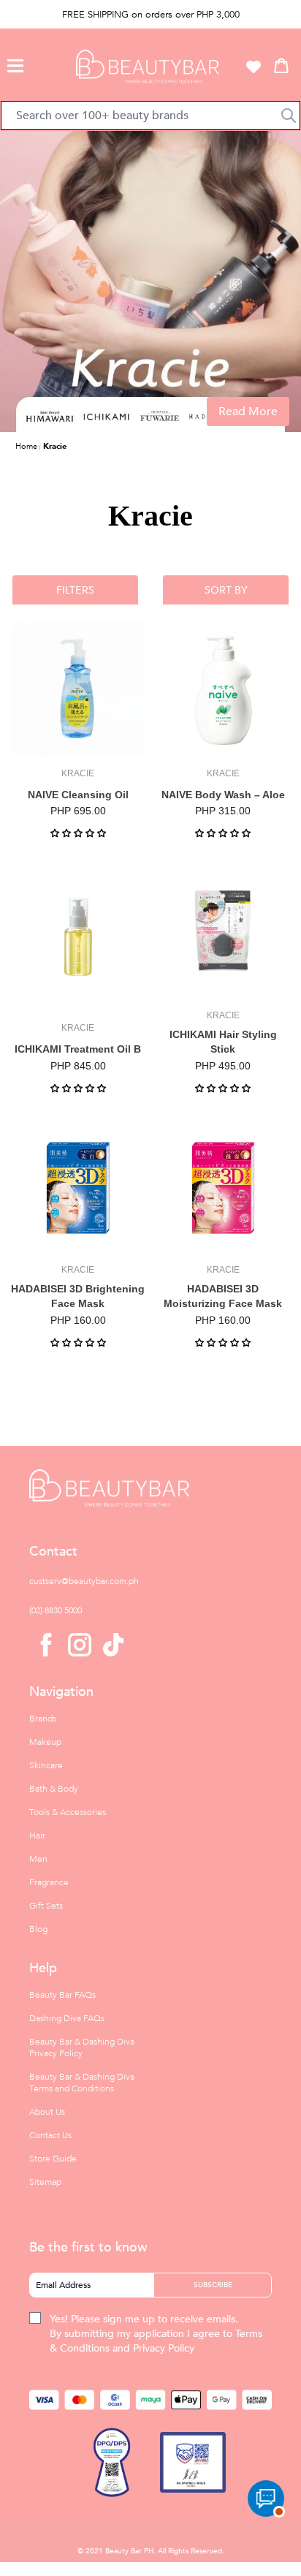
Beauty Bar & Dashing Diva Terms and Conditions (82, 2083)
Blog (38, 1929)
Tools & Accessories (68, 1812)
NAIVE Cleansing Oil (78, 795)
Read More (248, 412)
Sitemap (45, 2182)
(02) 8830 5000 (56, 1610)
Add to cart (78, 744)
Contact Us (50, 2135)
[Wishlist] (254, 67)
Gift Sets (46, 1906)
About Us (47, 2112)
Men (38, 1859)
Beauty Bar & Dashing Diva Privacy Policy (82, 2047)
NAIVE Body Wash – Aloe (223, 795)
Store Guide (53, 2159)
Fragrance (49, 1882)
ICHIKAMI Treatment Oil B (78, 1049)
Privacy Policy (164, 2348)
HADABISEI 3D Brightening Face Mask (78, 1296)
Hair (37, 1836)
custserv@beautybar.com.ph (84, 1581)
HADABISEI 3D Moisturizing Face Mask (223, 1296)
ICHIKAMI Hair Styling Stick (223, 1042)
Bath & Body (54, 1789)
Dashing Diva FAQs (67, 2018)
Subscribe (213, 2285)
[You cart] (281, 65)
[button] (15, 64)
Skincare (46, 1765)
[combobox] (150, 115)
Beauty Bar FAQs (62, 1995)
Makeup (45, 1742)
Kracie (55, 446)
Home (26, 446)
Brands (43, 1719)
